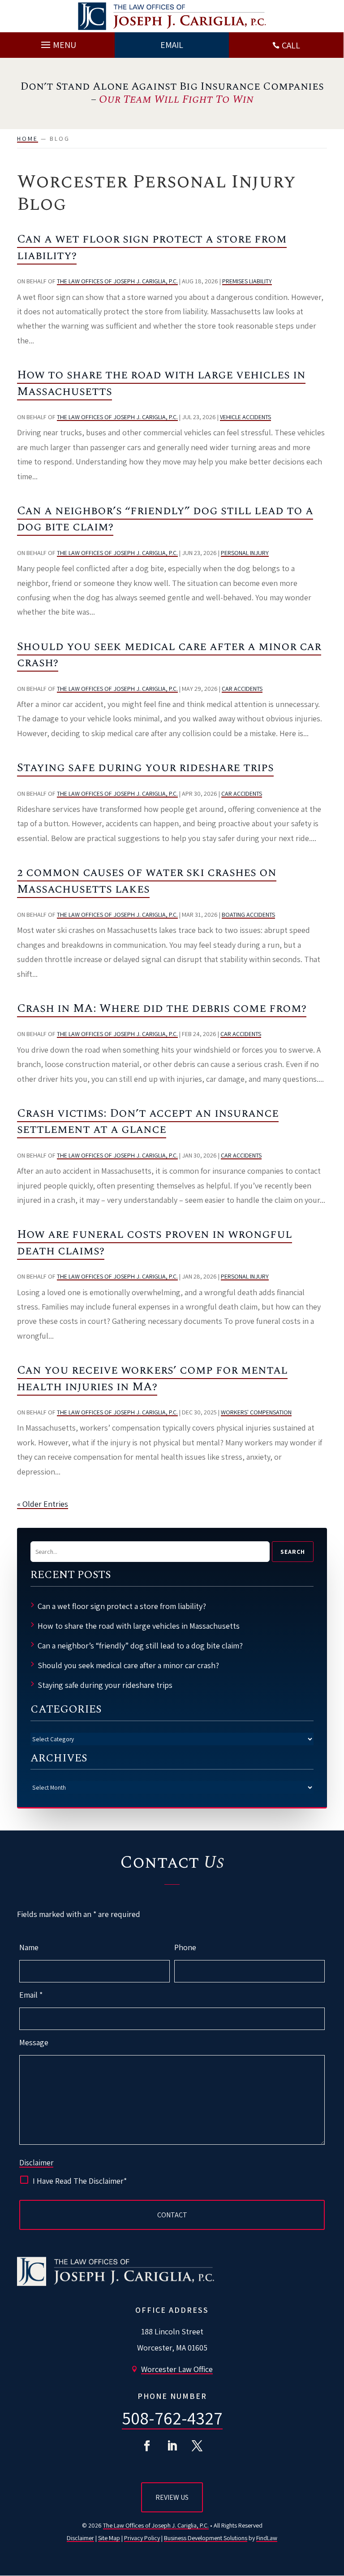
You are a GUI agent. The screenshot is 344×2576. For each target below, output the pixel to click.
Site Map (109, 2538)
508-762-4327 (172, 2418)
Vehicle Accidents (245, 417)
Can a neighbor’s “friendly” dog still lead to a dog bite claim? (165, 519)
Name (29, 1947)
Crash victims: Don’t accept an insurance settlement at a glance (148, 1121)
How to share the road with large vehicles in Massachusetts (161, 383)
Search (293, 1552)
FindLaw (267, 2538)
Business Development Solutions (206, 2538)
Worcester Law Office (177, 2369)
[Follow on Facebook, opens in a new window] (147, 2446)
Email (31, 1995)
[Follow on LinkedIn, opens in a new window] (172, 2446)
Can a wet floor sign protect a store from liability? (152, 247)
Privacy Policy (142, 2538)
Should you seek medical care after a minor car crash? (169, 655)
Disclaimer (36, 2163)
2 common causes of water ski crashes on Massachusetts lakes (147, 880)
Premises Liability (247, 281)
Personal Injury (245, 553)
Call (291, 45)
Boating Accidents (248, 915)
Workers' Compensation (256, 1412)
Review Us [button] (172, 2497)
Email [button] (172, 45)
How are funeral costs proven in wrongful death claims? (155, 1242)
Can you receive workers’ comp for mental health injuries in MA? (152, 1378)
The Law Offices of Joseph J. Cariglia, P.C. (117, 281)
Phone (185, 1947)
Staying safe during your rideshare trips (145, 768)
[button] (57, 43)
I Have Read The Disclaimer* (80, 2181)
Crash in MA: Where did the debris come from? (162, 1008)
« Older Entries (43, 1504)
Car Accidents (242, 689)
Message (34, 2042)
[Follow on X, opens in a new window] (197, 2446)
